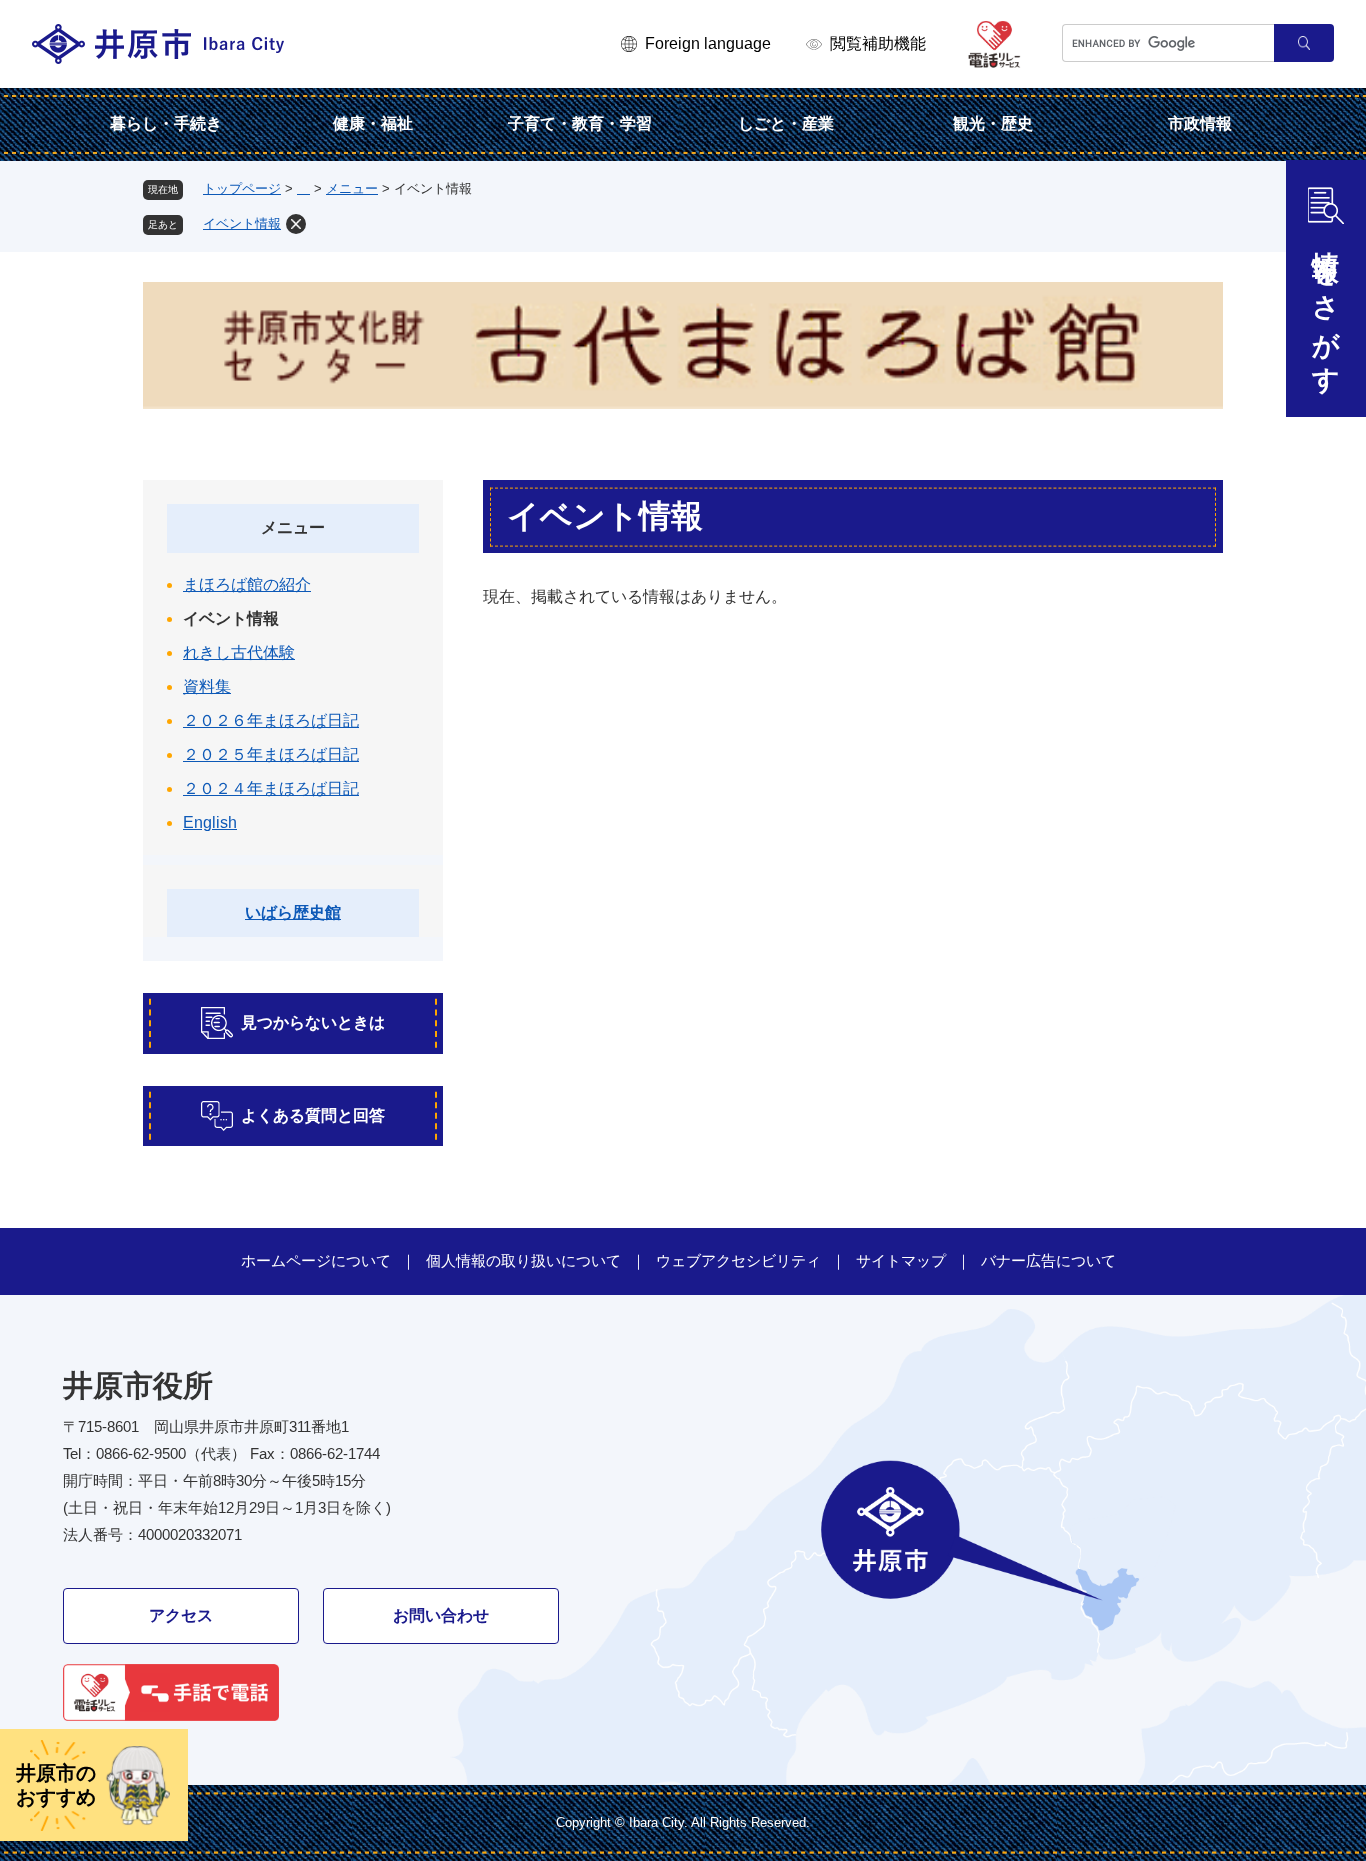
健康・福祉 (373, 123)
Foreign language (708, 43)
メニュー (352, 188)
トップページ (242, 188)
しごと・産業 (786, 123)
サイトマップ (901, 1260)
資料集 (207, 686)
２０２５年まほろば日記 (271, 754)
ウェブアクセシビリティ (738, 1260)
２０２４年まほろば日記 (271, 788)
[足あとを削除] (296, 224)
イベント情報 (242, 223)
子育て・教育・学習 (580, 123)
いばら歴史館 (293, 912)
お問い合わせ (441, 1615)
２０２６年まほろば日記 (271, 720)
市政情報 (1200, 123)
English (210, 822)
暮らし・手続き (166, 123)
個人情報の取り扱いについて (523, 1260)
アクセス (181, 1615)
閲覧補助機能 (878, 43)
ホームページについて (316, 1260)
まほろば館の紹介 (247, 584)
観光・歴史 (993, 123)
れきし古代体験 (239, 652)
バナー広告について (1048, 1260)
